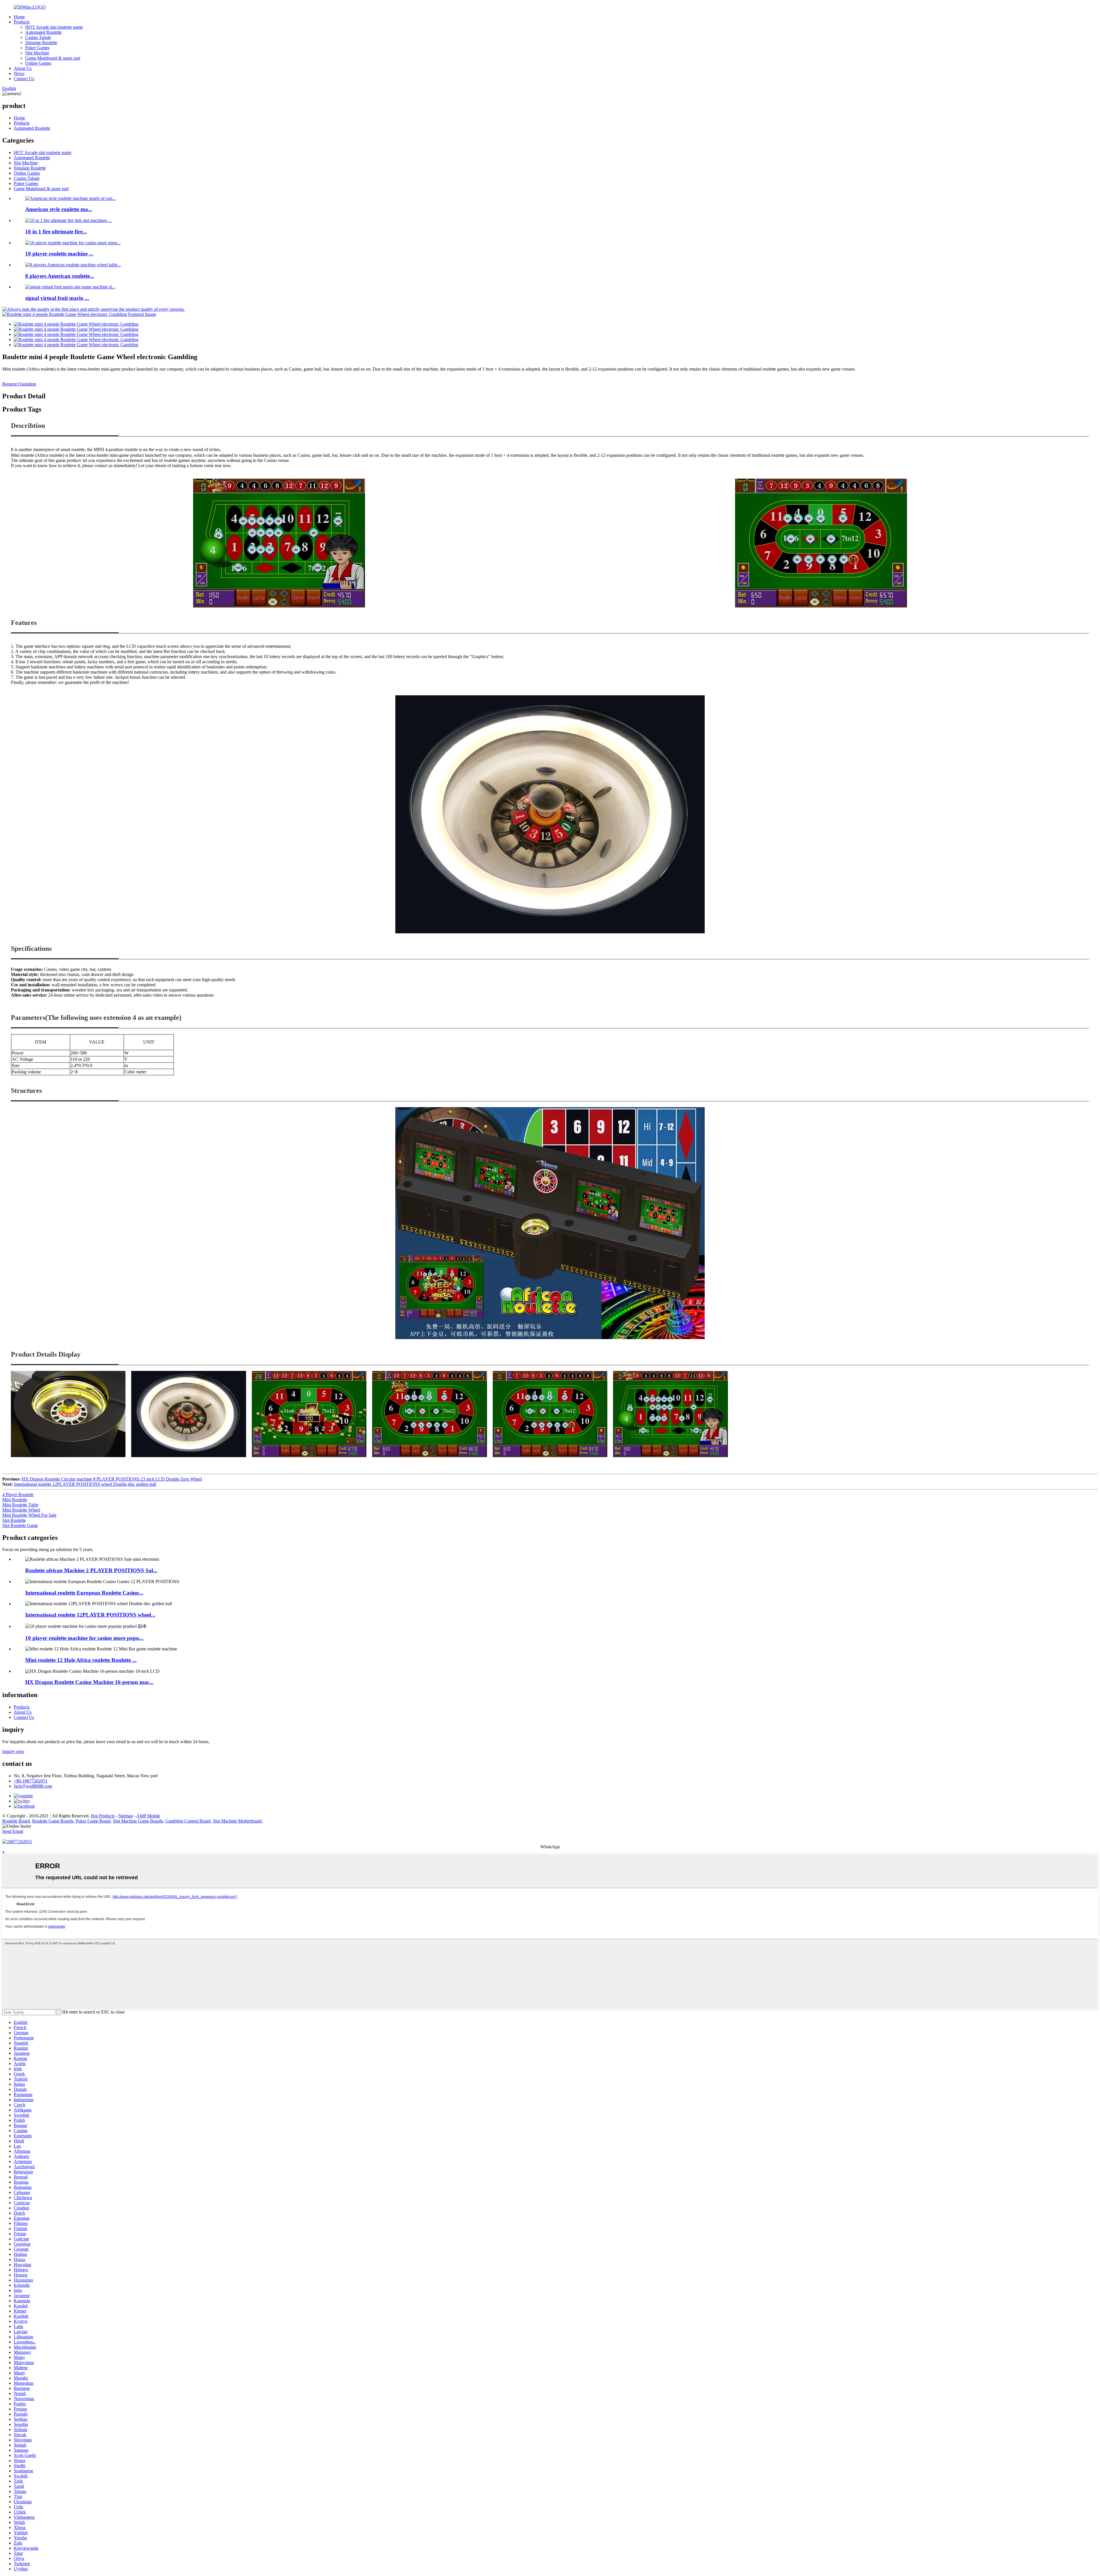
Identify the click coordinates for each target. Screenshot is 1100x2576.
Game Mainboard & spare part (53, 58)
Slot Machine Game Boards (138, 1821)
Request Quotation (19, 384)
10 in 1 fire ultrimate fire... (56, 232)
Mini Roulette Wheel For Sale (29, 1515)
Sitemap (126, 1816)
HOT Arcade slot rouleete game (54, 27)
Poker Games (37, 48)
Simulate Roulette (41, 43)
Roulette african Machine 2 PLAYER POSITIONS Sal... (91, 1570)
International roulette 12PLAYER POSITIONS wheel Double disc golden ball (85, 1484)
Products (22, 22)
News (19, 73)
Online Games (38, 63)
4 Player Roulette (18, 1494)
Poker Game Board (93, 1821)
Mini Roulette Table (20, 1505)
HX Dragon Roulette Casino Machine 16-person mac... (89, 1682)
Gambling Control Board (188, 1821)
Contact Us (24, 79)
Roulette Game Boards (53, 1821)
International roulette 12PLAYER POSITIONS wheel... (90, 1615)
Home (19, 17)
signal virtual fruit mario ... (57, 298)
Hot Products (103, 1816)
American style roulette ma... (59, 209)
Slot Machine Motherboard (237, 1821)
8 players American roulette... (60, 276)
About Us (23, 68)
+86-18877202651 (31, 1781)
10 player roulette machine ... (59, 254)
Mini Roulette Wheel (21, 1510)
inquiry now (13, 1751)
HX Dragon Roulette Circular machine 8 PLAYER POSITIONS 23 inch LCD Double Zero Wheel (112, 1479)
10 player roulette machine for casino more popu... (84, 1638)
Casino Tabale (38, 37)
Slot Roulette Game (20, 1525)
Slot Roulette (14, 1520)
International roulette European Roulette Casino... (84, 1593)
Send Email (13, 1831)
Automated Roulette (43, 32)
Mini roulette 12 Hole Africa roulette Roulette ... (81, 1660)
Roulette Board (16, 1821)
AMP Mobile (148, 1816)
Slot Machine (37, 53)
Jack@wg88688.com (33, 1786)
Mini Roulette (15, 1500)
